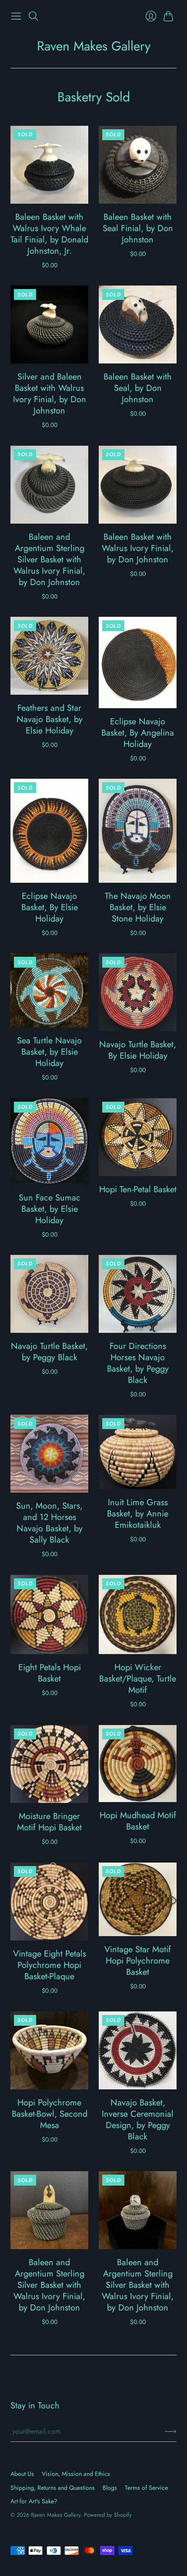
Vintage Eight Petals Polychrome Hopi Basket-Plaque (50, 1965)
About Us (22, 2474)
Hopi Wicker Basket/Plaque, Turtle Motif (138, 1679)
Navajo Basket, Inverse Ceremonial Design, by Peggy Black (138, 2120)
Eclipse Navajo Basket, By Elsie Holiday (50, 907)
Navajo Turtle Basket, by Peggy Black (49, 1352)
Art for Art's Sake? (34, 2501)
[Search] (33, 16)
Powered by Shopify (108, 2515)
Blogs (110, 2488)
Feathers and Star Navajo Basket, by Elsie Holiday (50, 719)
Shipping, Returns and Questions (53, 2488)
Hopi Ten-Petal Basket (138, 1189)
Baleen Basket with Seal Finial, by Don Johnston (138, 228)
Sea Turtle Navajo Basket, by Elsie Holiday (49, 1052)
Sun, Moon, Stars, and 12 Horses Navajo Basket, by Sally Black (49, 1523)
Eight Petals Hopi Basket (50, 1673)
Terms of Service (146, 2488)
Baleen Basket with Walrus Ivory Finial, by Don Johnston (138, 548)
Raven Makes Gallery (94, 46)
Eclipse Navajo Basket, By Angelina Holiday (138, 733)
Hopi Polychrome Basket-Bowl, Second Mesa (50, 2114)
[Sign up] (171, 2431)
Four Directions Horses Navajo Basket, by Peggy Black (138, 1363)
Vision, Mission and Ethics (76, 2474)
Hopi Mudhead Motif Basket (138, 1821)
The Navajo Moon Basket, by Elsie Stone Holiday (138, 907)
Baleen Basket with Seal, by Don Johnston (138, 388)
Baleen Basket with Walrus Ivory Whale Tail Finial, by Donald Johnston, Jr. (49, 234)
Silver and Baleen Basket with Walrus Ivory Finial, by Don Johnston (50, 394)
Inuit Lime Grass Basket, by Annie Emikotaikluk (138, 1514)
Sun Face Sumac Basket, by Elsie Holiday (50, 1209)
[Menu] (16, 16)
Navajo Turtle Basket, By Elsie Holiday (138, 1050)
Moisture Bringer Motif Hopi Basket (49, 1822)
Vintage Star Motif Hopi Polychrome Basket (138, 1961)
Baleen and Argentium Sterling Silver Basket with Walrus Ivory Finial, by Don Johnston (49, 560)
